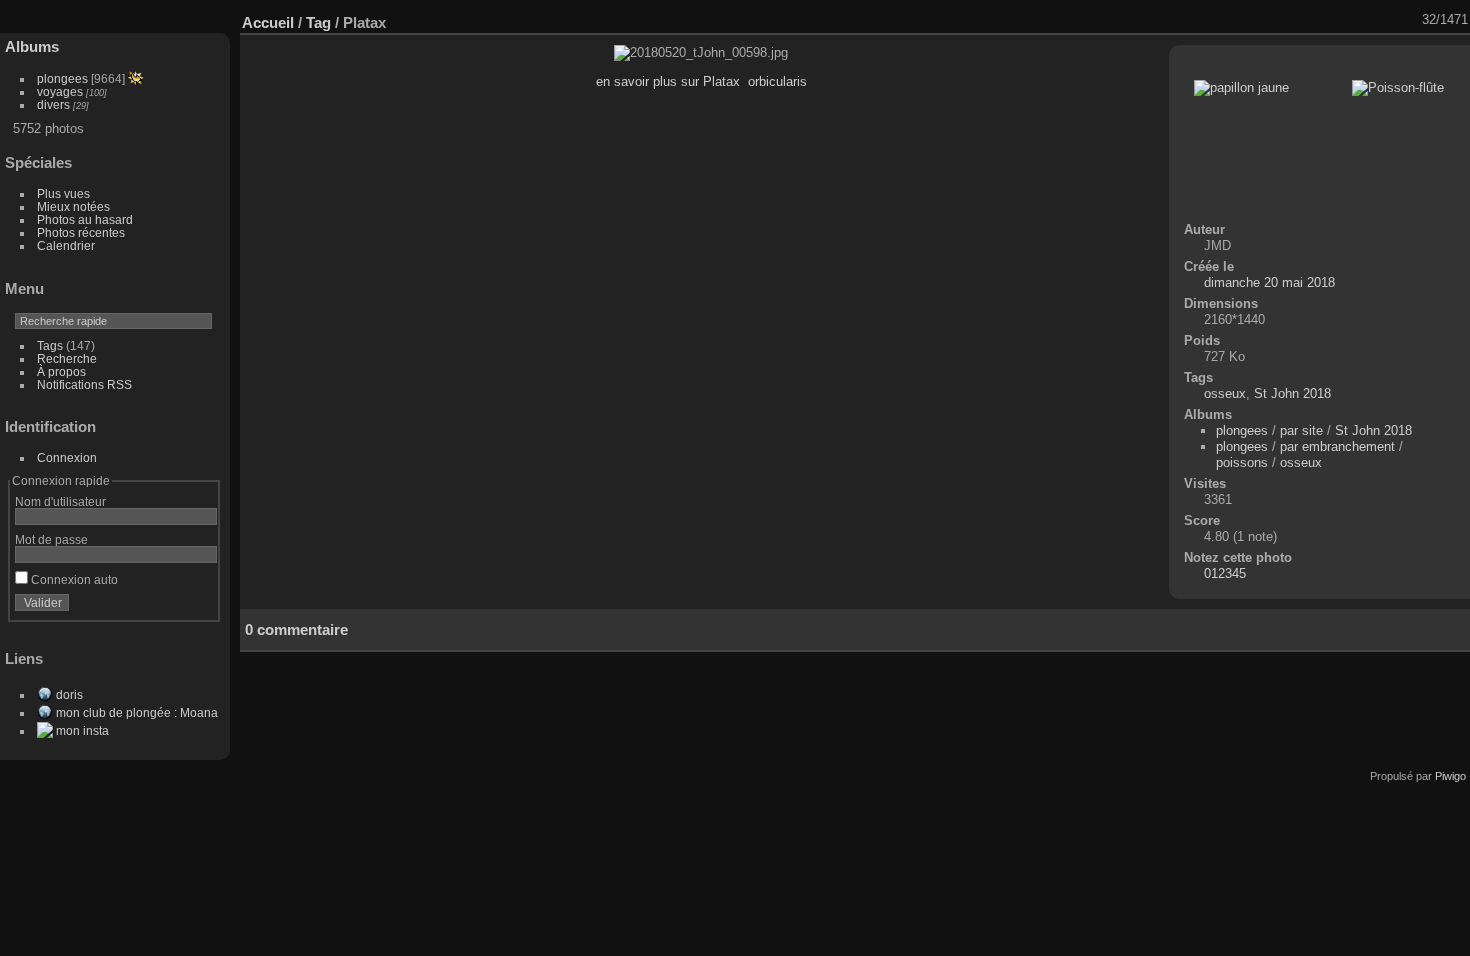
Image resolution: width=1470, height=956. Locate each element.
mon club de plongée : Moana (137, 712)
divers (53, 104)
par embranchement (1337, 446)
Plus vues (63, 193)
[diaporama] (1279, 20)
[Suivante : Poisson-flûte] (1409, 20)
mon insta (82, 730)
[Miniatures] (1357, 20)
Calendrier (66, 245)
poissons (1242, 462)
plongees (62, 78)
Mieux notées (73, 206)
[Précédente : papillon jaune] (1383, 20)
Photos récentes (81, 232)
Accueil (268, 22)
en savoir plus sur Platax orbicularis (701, 81)
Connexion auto (73, 579)
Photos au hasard (85, 219)
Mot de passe (51, 539)
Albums (32, 46)
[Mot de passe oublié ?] (198, 607)
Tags (50, 345)
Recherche (67, 358)
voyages (60, 91)
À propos (61, 371)
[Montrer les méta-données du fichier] (1305, 20)
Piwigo (1450, 776)
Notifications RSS (84, 384)
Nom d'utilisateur (60, 501)
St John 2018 (1292, 393)
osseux (1225, 393)
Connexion (67, 457)
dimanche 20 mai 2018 (1269, 282)
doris (69, 694)
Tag (318, 22)
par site (1301, 430)
